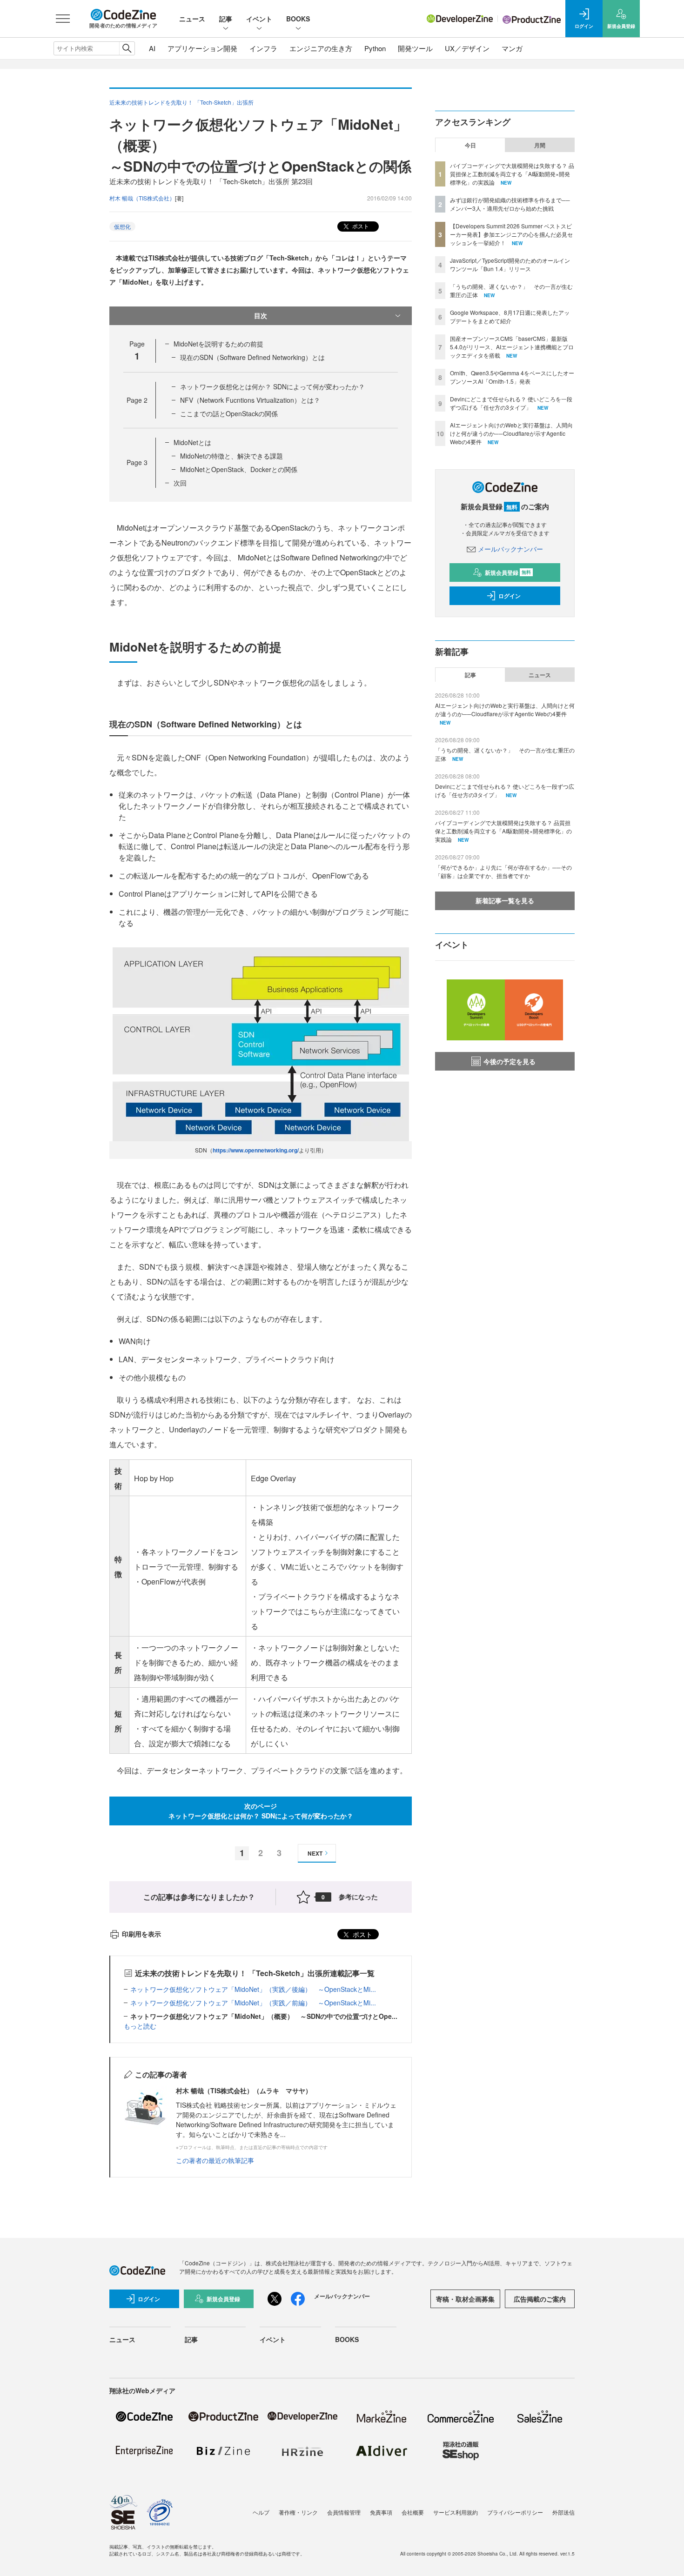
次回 (180, 483)
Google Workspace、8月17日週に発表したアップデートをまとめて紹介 (510, 316)
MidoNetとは (192, 442)
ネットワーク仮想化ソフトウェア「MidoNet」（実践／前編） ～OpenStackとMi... (253, 2003)
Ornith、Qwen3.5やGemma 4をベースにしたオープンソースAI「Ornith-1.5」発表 (512, 377)
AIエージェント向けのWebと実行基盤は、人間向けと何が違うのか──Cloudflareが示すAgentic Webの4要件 (511, 433)
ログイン (510, 596)
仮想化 (122, 226)
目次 (261, 315)
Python (375, 48)
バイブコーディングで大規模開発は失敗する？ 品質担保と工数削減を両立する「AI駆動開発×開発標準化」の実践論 (512, 174)
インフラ (263, 48)
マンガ (512, 48)
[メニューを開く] (63, 19)
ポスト (360, 226)
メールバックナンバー (510, 549)
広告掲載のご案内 (540, 2299)
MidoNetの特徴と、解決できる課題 (231, 456)
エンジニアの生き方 (321, 48)
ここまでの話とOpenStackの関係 (229, 413)
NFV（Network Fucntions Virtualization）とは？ (250, 400)
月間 (540, 145)
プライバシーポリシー (515, 2512)
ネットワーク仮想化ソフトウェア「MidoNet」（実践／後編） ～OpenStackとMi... (253, 1989)
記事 (226, 19)
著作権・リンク (298, 2512)
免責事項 (381, 2512)
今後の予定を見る (510, 1061)
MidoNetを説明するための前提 (218, 344)
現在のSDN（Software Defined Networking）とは (252, 357)
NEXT (315, 1853)
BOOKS (298, 19)
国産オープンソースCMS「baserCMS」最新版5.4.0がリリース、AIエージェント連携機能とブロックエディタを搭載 (512, 347)
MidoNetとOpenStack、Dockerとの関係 (239, 469)
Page (137, 400)
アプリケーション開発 (202, 48)
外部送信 (563, 2512)
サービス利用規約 (456, 2512)
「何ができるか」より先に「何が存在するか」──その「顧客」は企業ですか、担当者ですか (503, 871)
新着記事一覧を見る (505, 900)
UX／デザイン (467, 48)
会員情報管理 (344, 2512)
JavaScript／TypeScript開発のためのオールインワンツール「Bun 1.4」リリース (510, 264)
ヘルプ (261, 2512)
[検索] (127, 48)
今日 (470, 145)
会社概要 (413, 2512)
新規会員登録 (508, 572)
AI (152, 48)
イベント (259, 19)
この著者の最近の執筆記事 (215, 2160)
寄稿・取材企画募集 (465, 2299)
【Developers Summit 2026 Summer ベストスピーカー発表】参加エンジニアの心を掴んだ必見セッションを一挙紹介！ (511, 234)
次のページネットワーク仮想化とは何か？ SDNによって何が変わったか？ (261, 1811)
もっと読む (140, 2026)
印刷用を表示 (141, 1934)
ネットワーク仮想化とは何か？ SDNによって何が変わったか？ (272, 386)
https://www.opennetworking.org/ (256, 1150)
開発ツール (415, 48)
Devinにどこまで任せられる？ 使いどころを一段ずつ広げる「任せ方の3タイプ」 (511, 403)
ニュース (192, 19)
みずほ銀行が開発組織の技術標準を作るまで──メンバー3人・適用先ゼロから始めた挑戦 (510, 204)
